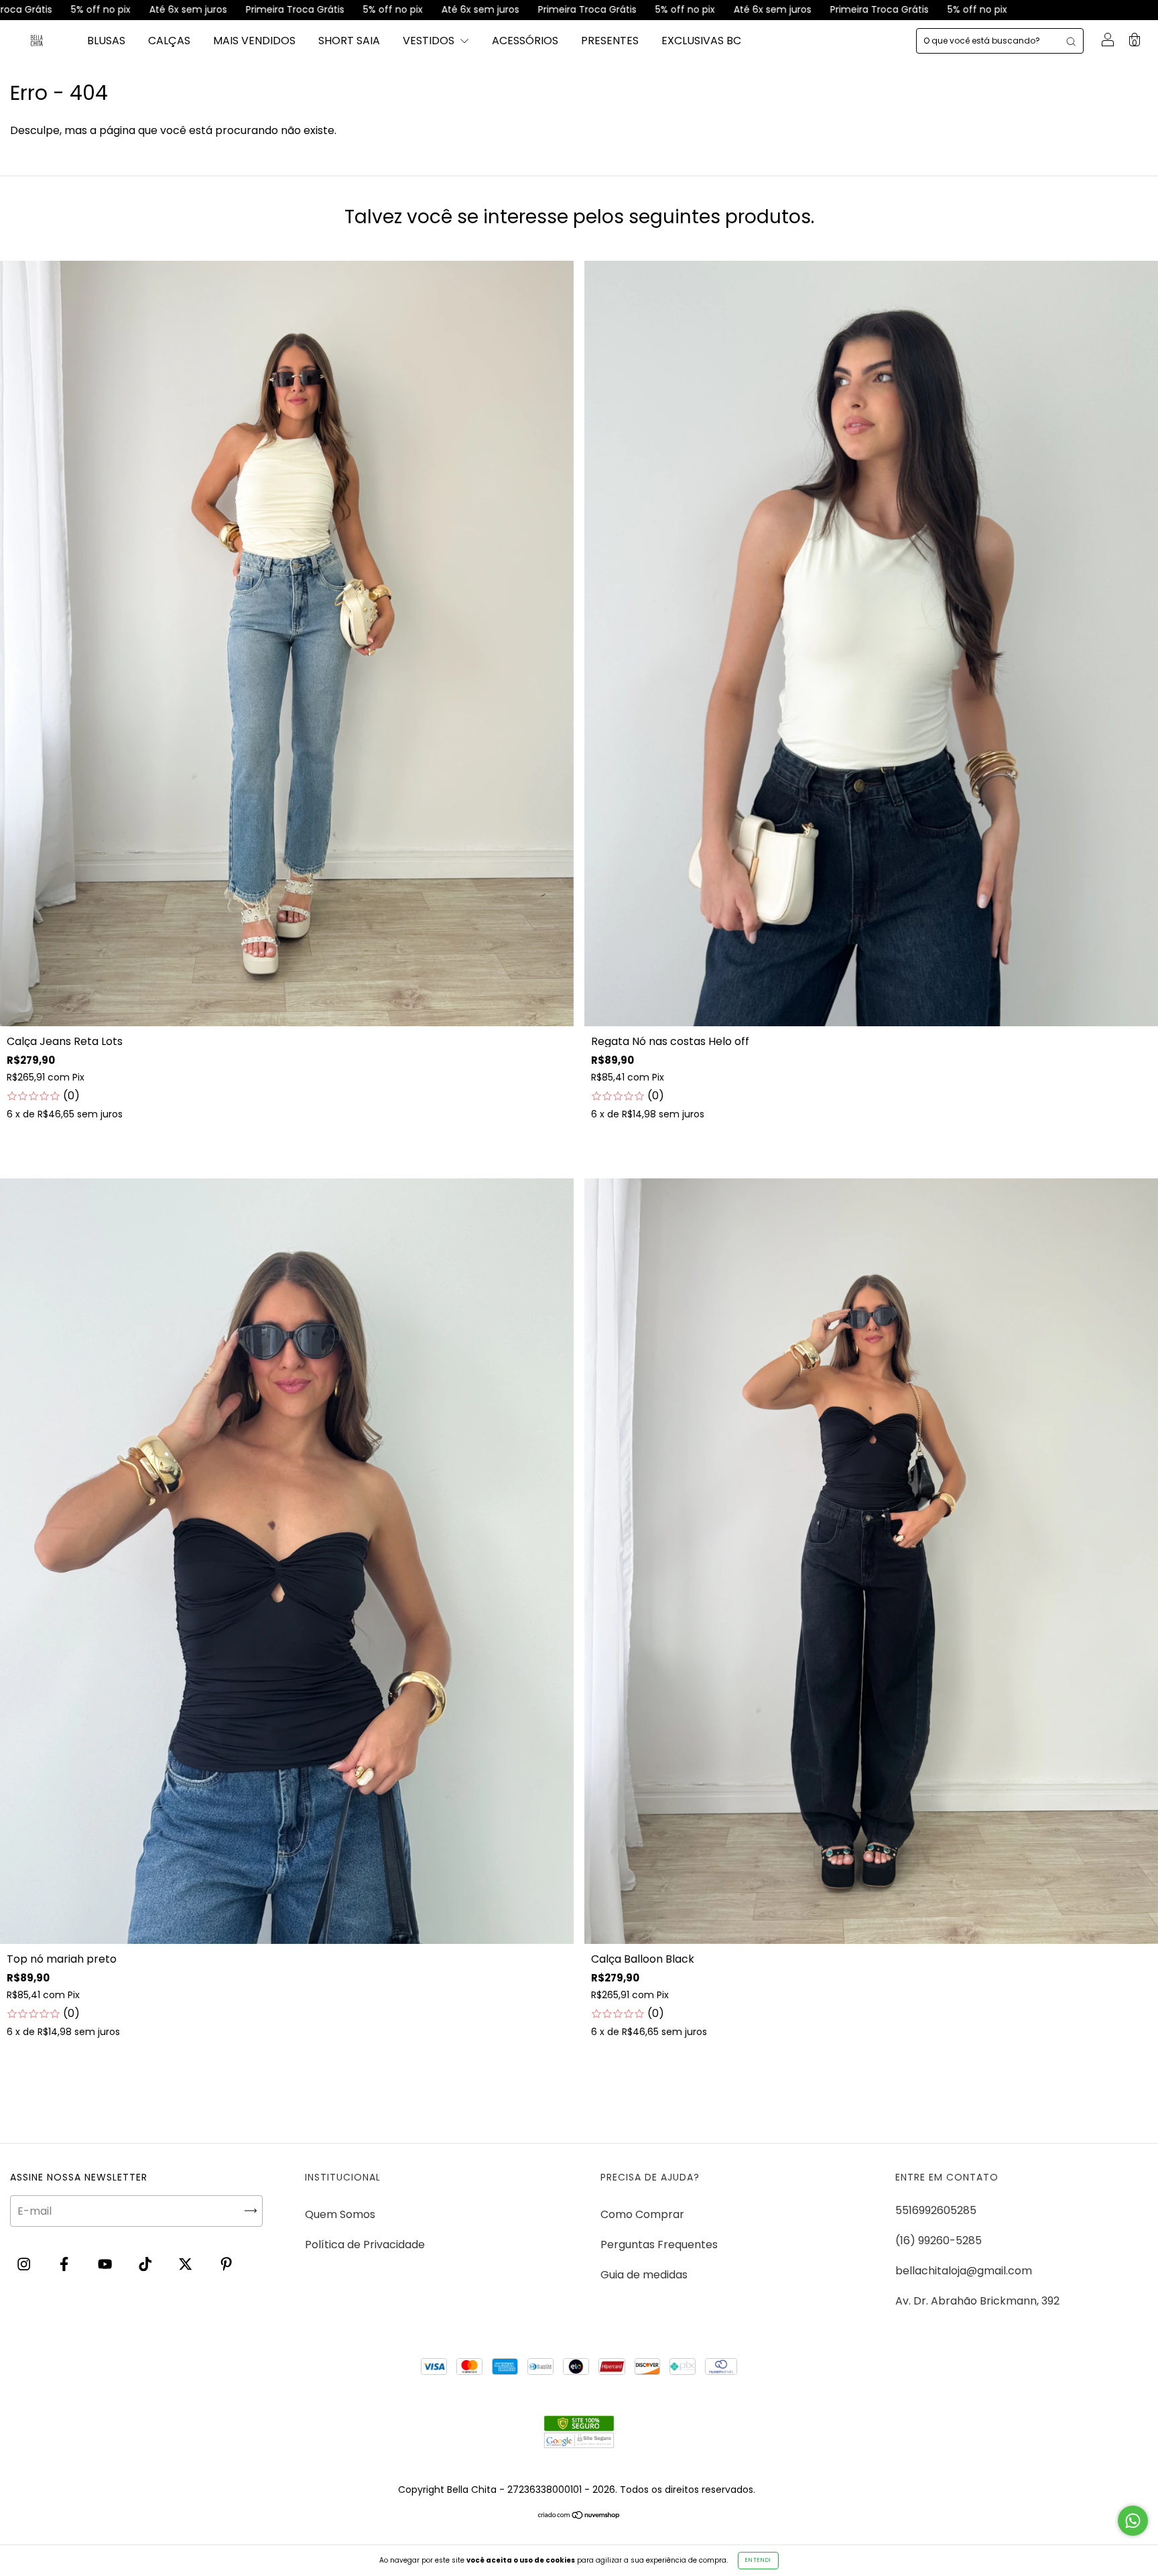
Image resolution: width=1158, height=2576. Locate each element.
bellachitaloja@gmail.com (964, 2271)
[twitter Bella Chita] (187, 2265)
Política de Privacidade (365, 2245)
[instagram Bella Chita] (25, 2265)
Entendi (758, 2560)
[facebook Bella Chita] (65, 2265)
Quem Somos (340, 2214)
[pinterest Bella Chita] (226, 2265)
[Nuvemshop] (579, 2516)
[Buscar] (1071, 41)
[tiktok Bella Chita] (146, 2265)
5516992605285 (936, 2210)
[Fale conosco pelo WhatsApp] (1133, 2521)
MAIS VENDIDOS (254, 41)
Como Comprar (642, 2214)
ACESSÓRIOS (525, 41)
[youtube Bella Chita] (106, 2265)
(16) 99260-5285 (939, 2241)
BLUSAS (106, 41)
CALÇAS (169, 41)
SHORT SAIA (349, 41)
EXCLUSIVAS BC (701, 41)
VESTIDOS (430, 41)
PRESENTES (610, 41)
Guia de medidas (644, 2275)
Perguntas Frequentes (659, 2245)
